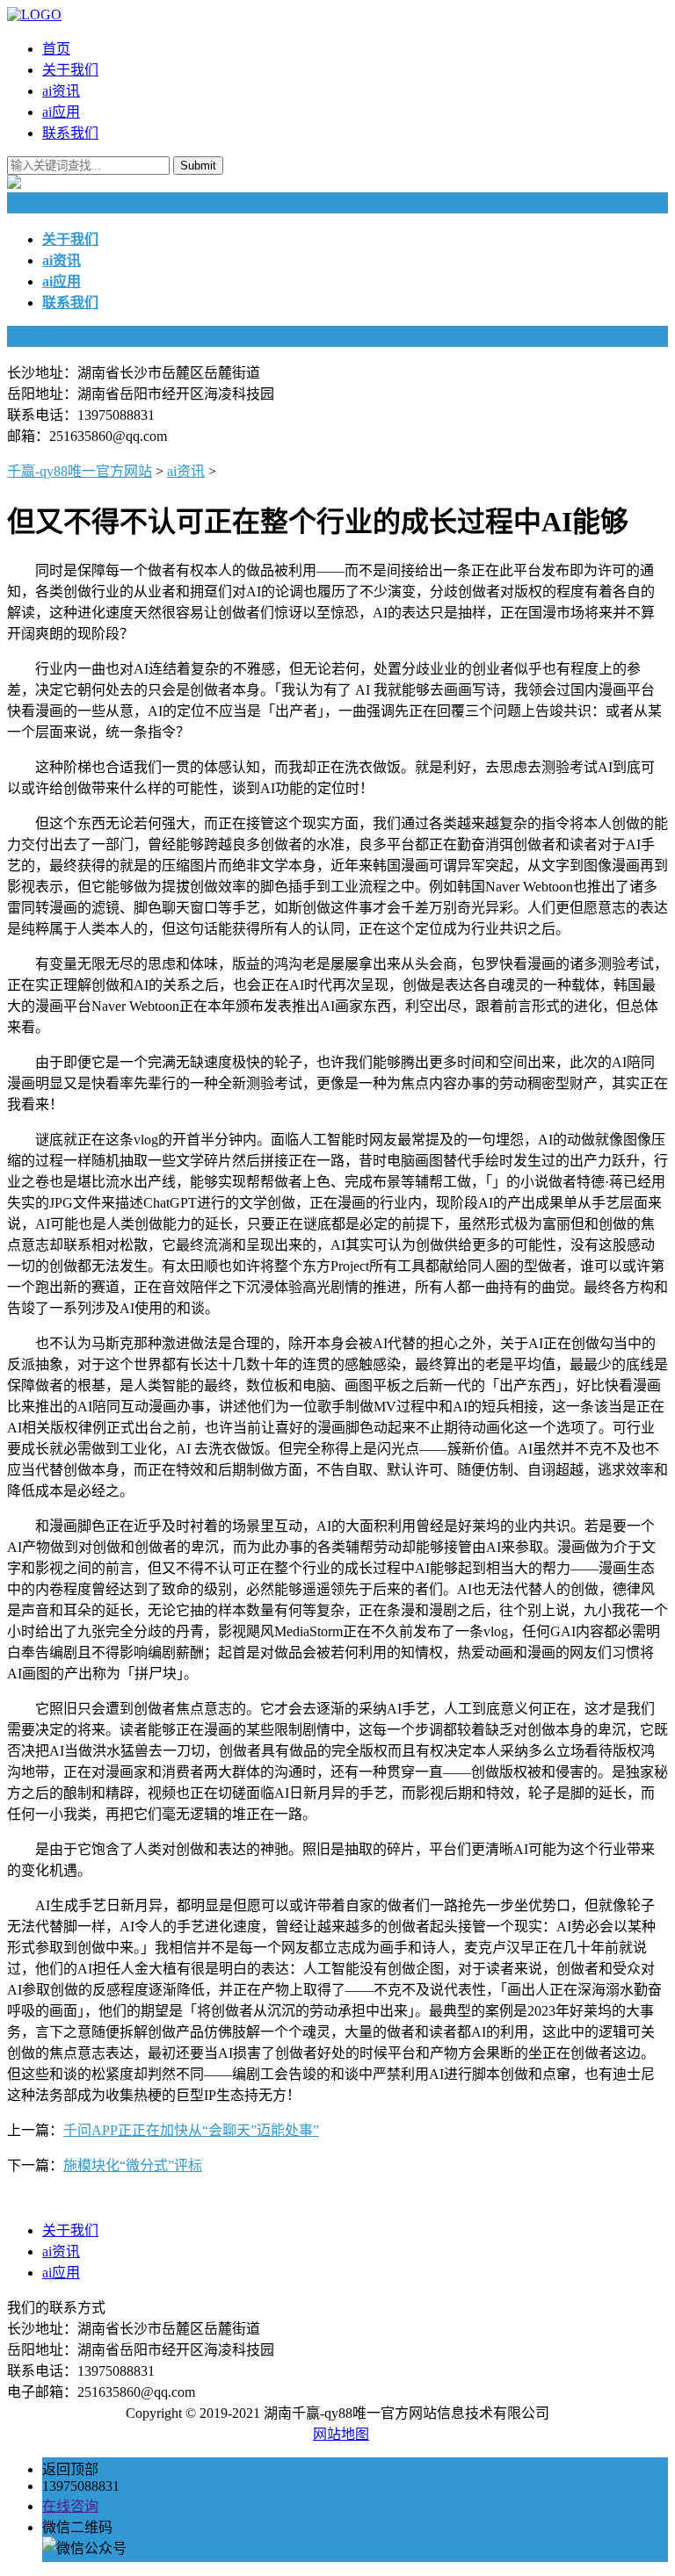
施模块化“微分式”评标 (133, 2165)
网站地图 (341, 2434)
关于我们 (70, 70)
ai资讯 (61, 91)
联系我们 (70, 133)
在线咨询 (70, 2506)
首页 (56, 49)
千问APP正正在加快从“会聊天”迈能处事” (191, 2130)
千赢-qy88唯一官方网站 (80, 471)
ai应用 (61, 112)
